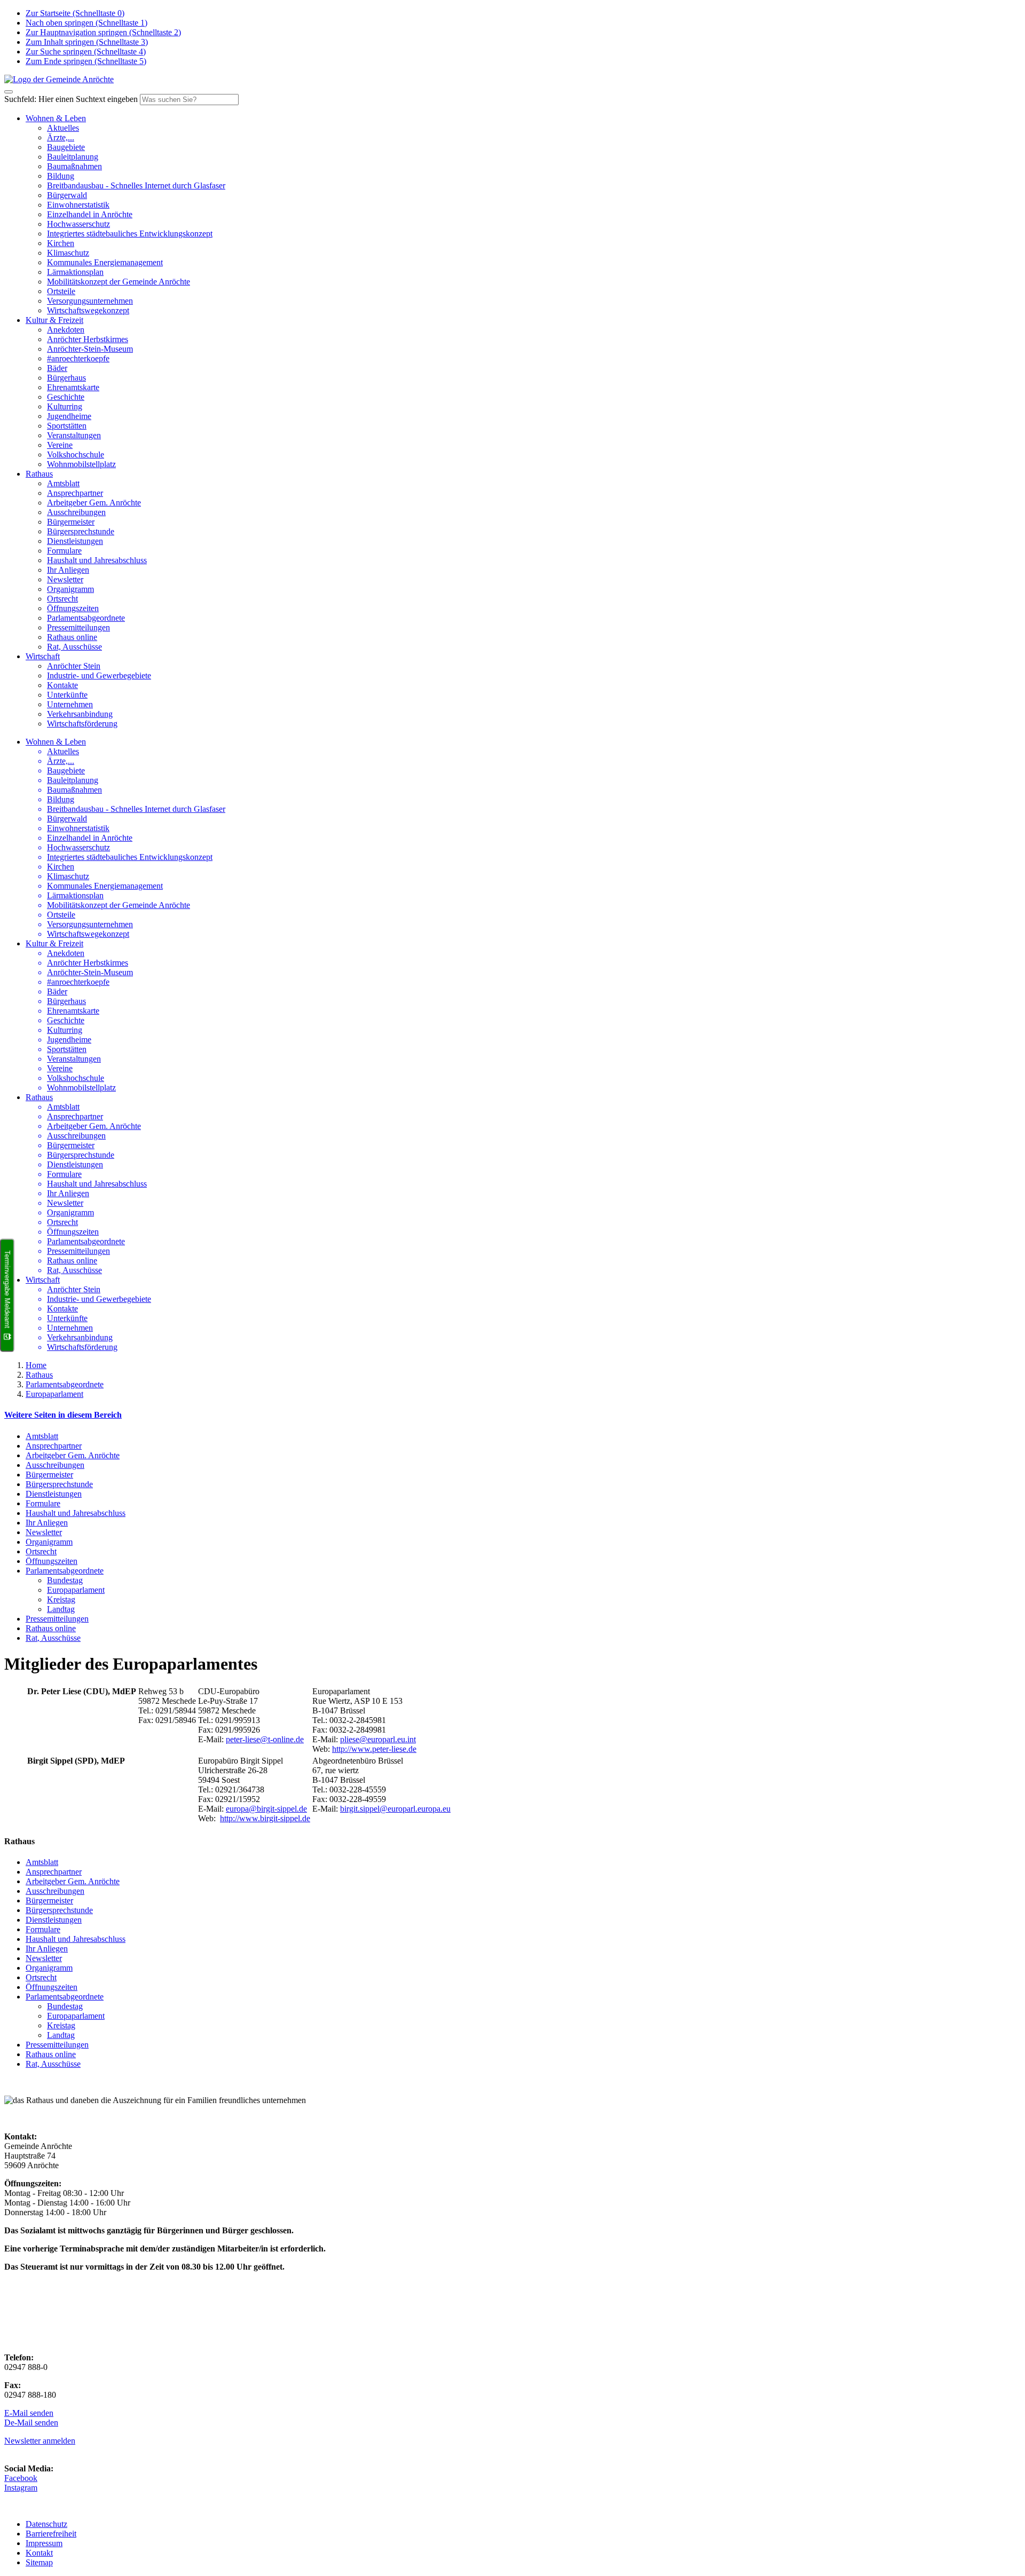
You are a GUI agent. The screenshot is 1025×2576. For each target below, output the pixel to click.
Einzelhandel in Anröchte (90, 214)
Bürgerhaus (66, 378)
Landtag (61, 1609)
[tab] (512, 1415)
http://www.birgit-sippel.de (265, 1818)
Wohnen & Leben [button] (56, 118)
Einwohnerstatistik (78, 205)
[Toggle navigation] (9, 92)
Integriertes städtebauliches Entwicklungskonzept (130, 234)
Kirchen (61, 243)
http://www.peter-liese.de (374, 1749)
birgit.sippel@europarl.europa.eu (395, 1809)
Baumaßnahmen (74, 166)
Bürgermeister (71, 522)
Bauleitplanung (73, 157)
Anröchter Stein (74, 666)
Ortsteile (61, 291)
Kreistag (61, 1599)
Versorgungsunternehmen (90, 301)
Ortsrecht (62, 599)
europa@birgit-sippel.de (266, 1809)
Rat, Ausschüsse (74, 647)
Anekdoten (66, 330)
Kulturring (65, 406)
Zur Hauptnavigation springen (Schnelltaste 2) (103, 32)
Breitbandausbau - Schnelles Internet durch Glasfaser (136, 185)
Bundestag (65, 1580)
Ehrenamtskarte (73, 387)
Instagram (21, 2488)
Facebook (21, 2478)
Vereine (60, 445)
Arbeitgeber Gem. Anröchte (94, 503)
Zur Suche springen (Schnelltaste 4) (86, 52)
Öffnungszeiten (73, 608)
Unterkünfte (67, 695)
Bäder (57, 368)
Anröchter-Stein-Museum (90, 349)
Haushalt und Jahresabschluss (97, 560)
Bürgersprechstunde (81, 531)
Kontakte (62, 685)
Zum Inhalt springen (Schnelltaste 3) (87, 42)
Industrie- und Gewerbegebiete (99, 675)
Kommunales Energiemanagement (105, 262)
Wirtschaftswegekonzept (88, 310)
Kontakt (39, 2553)
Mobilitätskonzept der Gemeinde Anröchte (119, 282)
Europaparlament (54, 1394)
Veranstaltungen (74, 435)
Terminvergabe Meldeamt (7, 1290)
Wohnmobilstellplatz (81, 464)
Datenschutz (46, 2524)
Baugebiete (66, 147)
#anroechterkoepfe (78, 358)
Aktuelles (63, 128)
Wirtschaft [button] (43, 656)
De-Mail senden (31, 2423)
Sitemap (39, 2562)
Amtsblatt (63, 483)
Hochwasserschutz (78, 224)
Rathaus (39, 1375)
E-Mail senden (29, 2413)
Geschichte (66, 397)
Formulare (64, 551)
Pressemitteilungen (78, 627)
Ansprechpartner (75, 493)
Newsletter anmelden (40, 2441)
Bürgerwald (67, 195)
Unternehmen (70, 704)
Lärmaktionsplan (75, 272)
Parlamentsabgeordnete (86, 618)
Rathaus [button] (39, 474)
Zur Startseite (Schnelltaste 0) (75, 13)
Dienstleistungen (75, 541)
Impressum (44, 2543)
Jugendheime (69, 416)
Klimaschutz (68, 253)
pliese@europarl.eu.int (378, 1739)
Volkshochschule (76, 455)
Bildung (61, 176)
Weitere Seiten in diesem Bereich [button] (63, 1415)
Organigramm (70, 589)
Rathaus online (72, 637)
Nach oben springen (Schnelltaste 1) (86, 23)
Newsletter (65, 579)
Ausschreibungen (76, 512)
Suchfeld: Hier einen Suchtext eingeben (71, 99)
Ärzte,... (61, 137)
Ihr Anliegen (68, 570)
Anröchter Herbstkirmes (88, 339)
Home (36, 1365)
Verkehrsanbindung (80, 714)
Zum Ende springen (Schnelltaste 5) (86, 61)
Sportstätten (67, 426)
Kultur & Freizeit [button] (54, 320)
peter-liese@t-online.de (265, 1739)
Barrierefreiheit (51, 2534)
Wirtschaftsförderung (82, 724)
